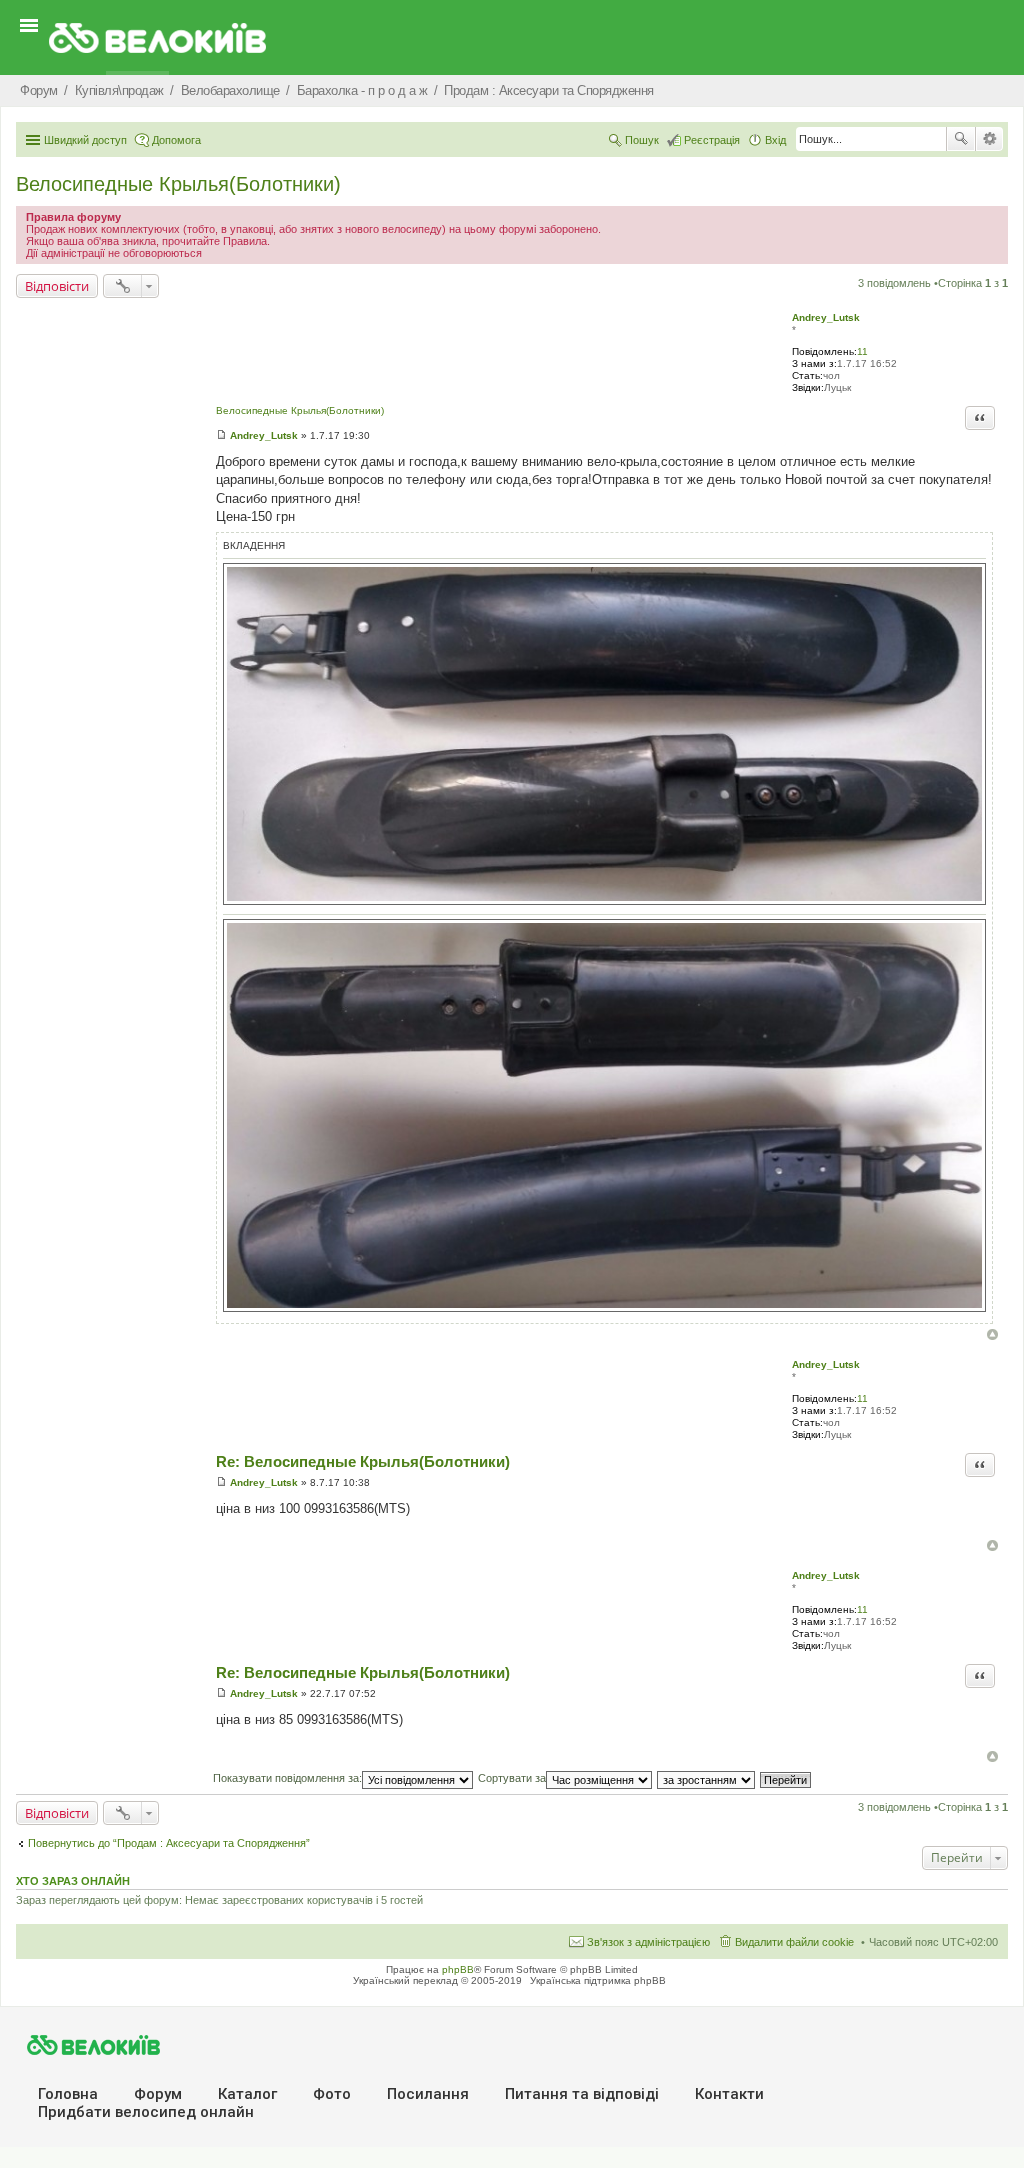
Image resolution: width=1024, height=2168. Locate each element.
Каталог (247, 2094)
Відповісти (57, 286)
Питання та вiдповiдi (582, 2094)
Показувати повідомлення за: (287, 1778)
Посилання (428, 2094)
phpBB (458, 1969)
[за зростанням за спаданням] (707, 1778)
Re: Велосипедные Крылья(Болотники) (363, 1461)
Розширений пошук (989, 139)
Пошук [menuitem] (642, 140)
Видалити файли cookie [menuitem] (794, 1942)
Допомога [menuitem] (176, 140)
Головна (68, 2094)
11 (862, 351)
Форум (158, 2094)
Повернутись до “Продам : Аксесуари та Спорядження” (169, 1843)
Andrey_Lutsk (826, 317)
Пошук (961, 139)
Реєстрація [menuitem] (712, 140)
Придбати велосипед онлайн (146, 2112)
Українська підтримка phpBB (598, 1980)
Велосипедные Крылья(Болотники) (178, 184)
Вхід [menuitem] (775, 140)
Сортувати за (512, 1778)
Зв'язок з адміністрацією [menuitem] (648, 1942)
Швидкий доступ (85, 140)
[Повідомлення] (221, 435)
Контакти (729, 2094)
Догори (992, 1334)
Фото (332, 2094)
